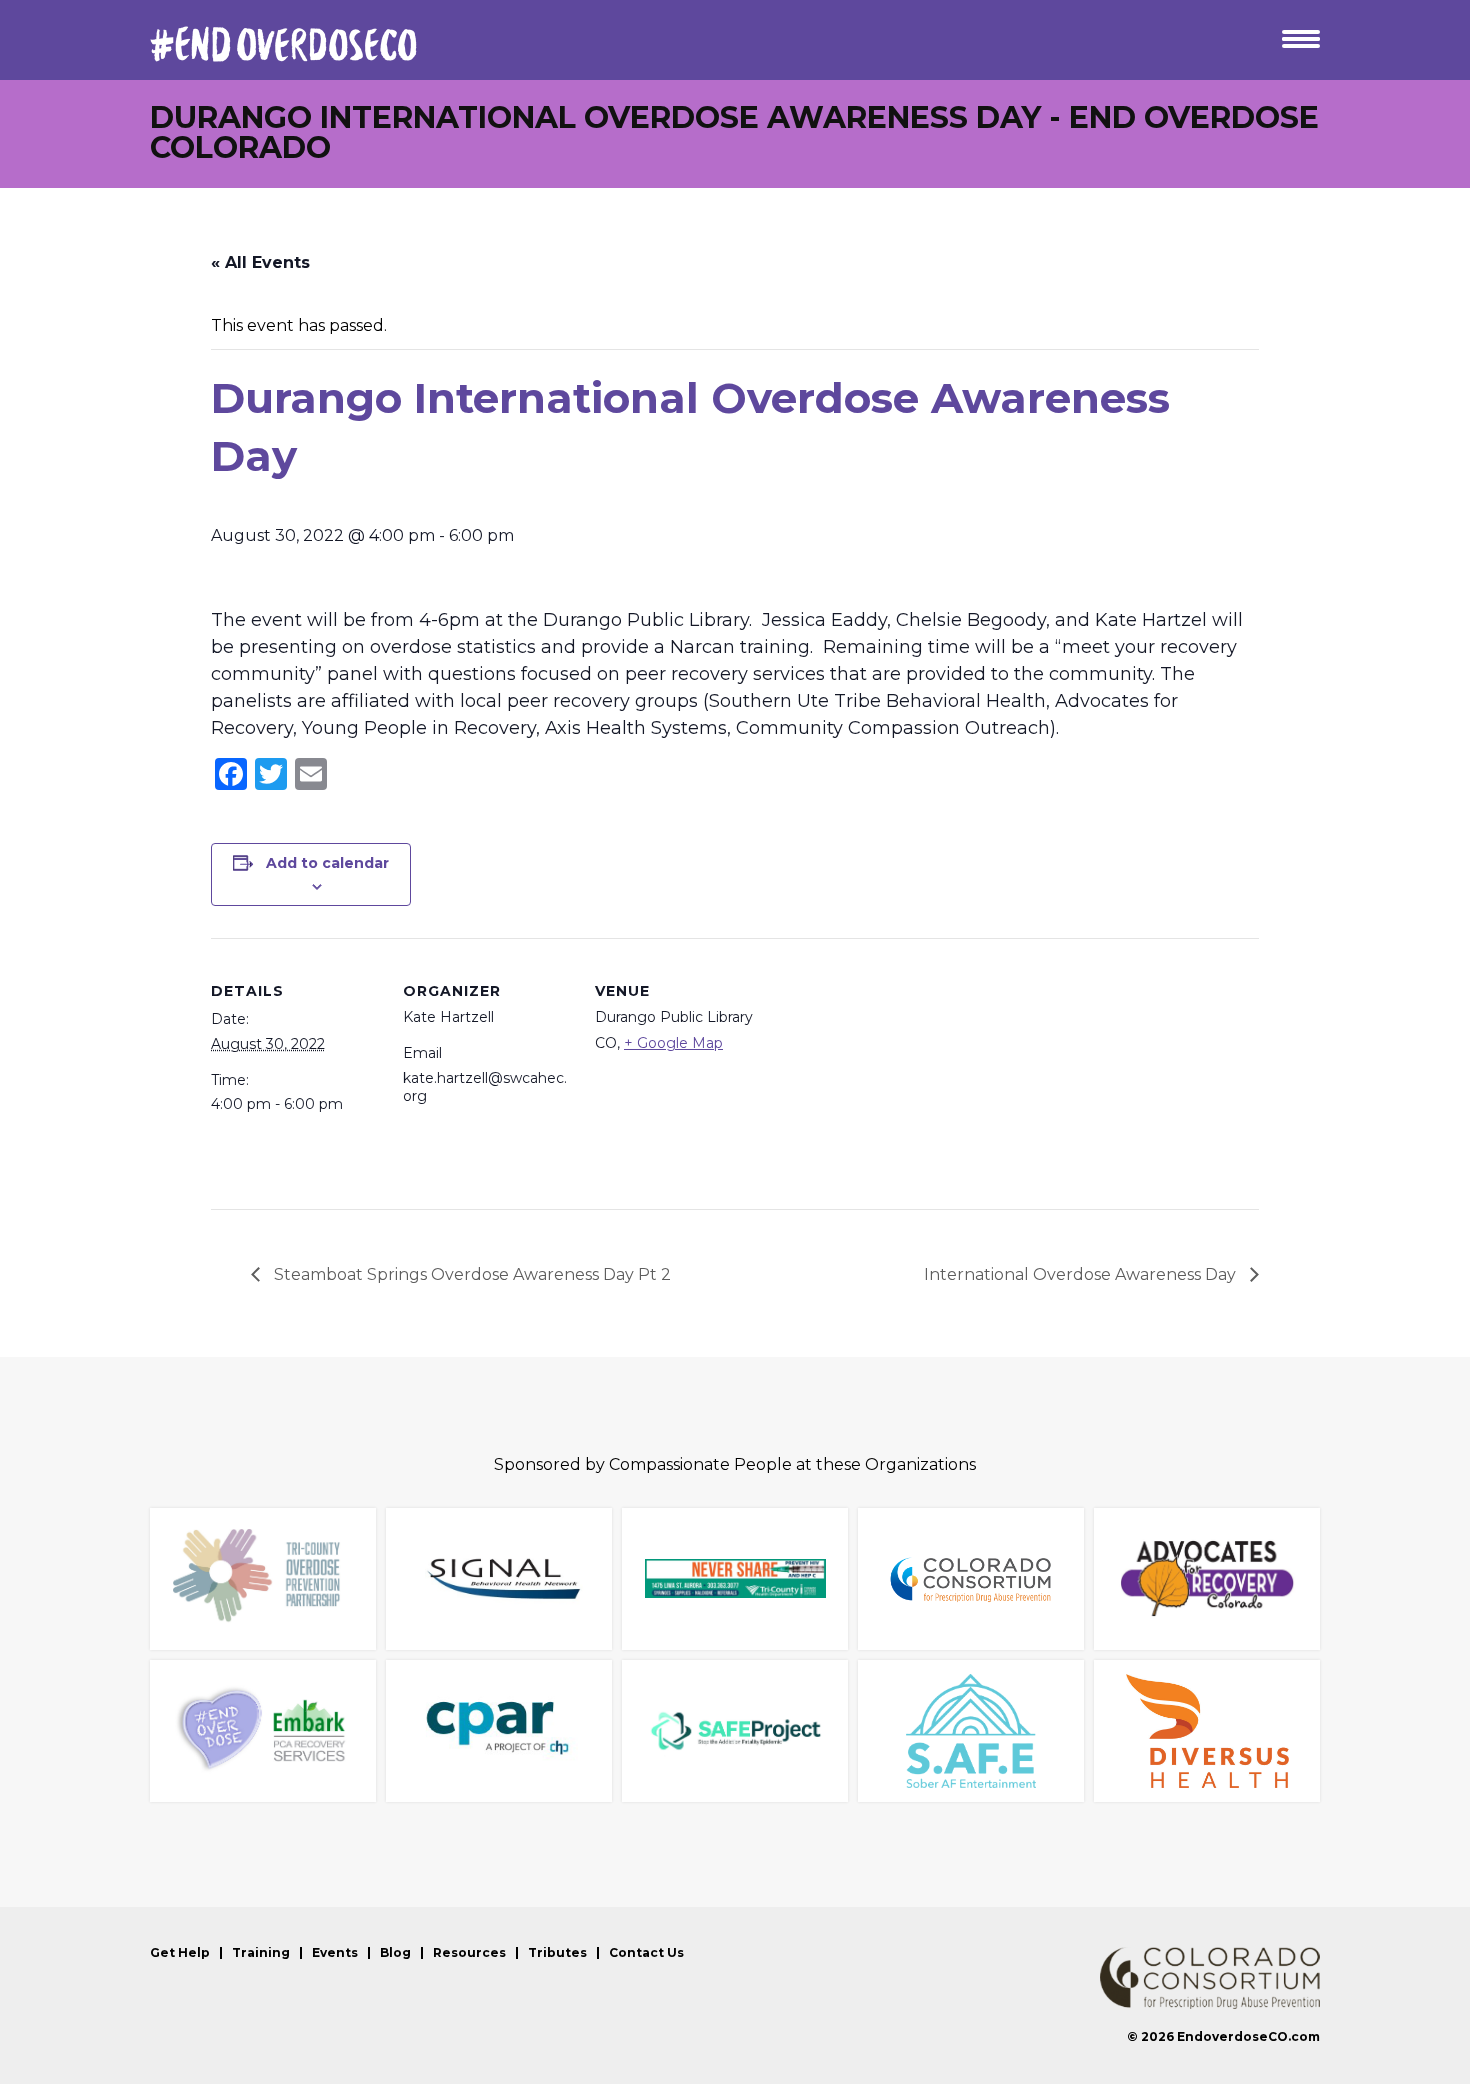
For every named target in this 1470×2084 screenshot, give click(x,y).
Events (335, 1953)
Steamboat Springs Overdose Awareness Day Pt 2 (470, 1274)
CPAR (499, 1731)
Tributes (557, 1953)
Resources (469, 1953)
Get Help (180, 1953)
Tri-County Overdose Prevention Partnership (263, 1579)
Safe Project (735, 1731)
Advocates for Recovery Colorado (1207, 1579)
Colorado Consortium (971, 1579)
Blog (395, 1953)
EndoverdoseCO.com (1248, 2036)
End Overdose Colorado (283, 44)
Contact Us (646, 1953)
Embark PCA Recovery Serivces (263, 1731)
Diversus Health (1207, 1731)
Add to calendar (327, 863)
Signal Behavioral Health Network (499, 1579)
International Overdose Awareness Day (1082, 1274)
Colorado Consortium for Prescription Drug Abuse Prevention (1210, 1978)
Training (261, 1953)
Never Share (735, 1579)
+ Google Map (673, 1043)
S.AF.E (971, 1731)
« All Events (260, 262)
